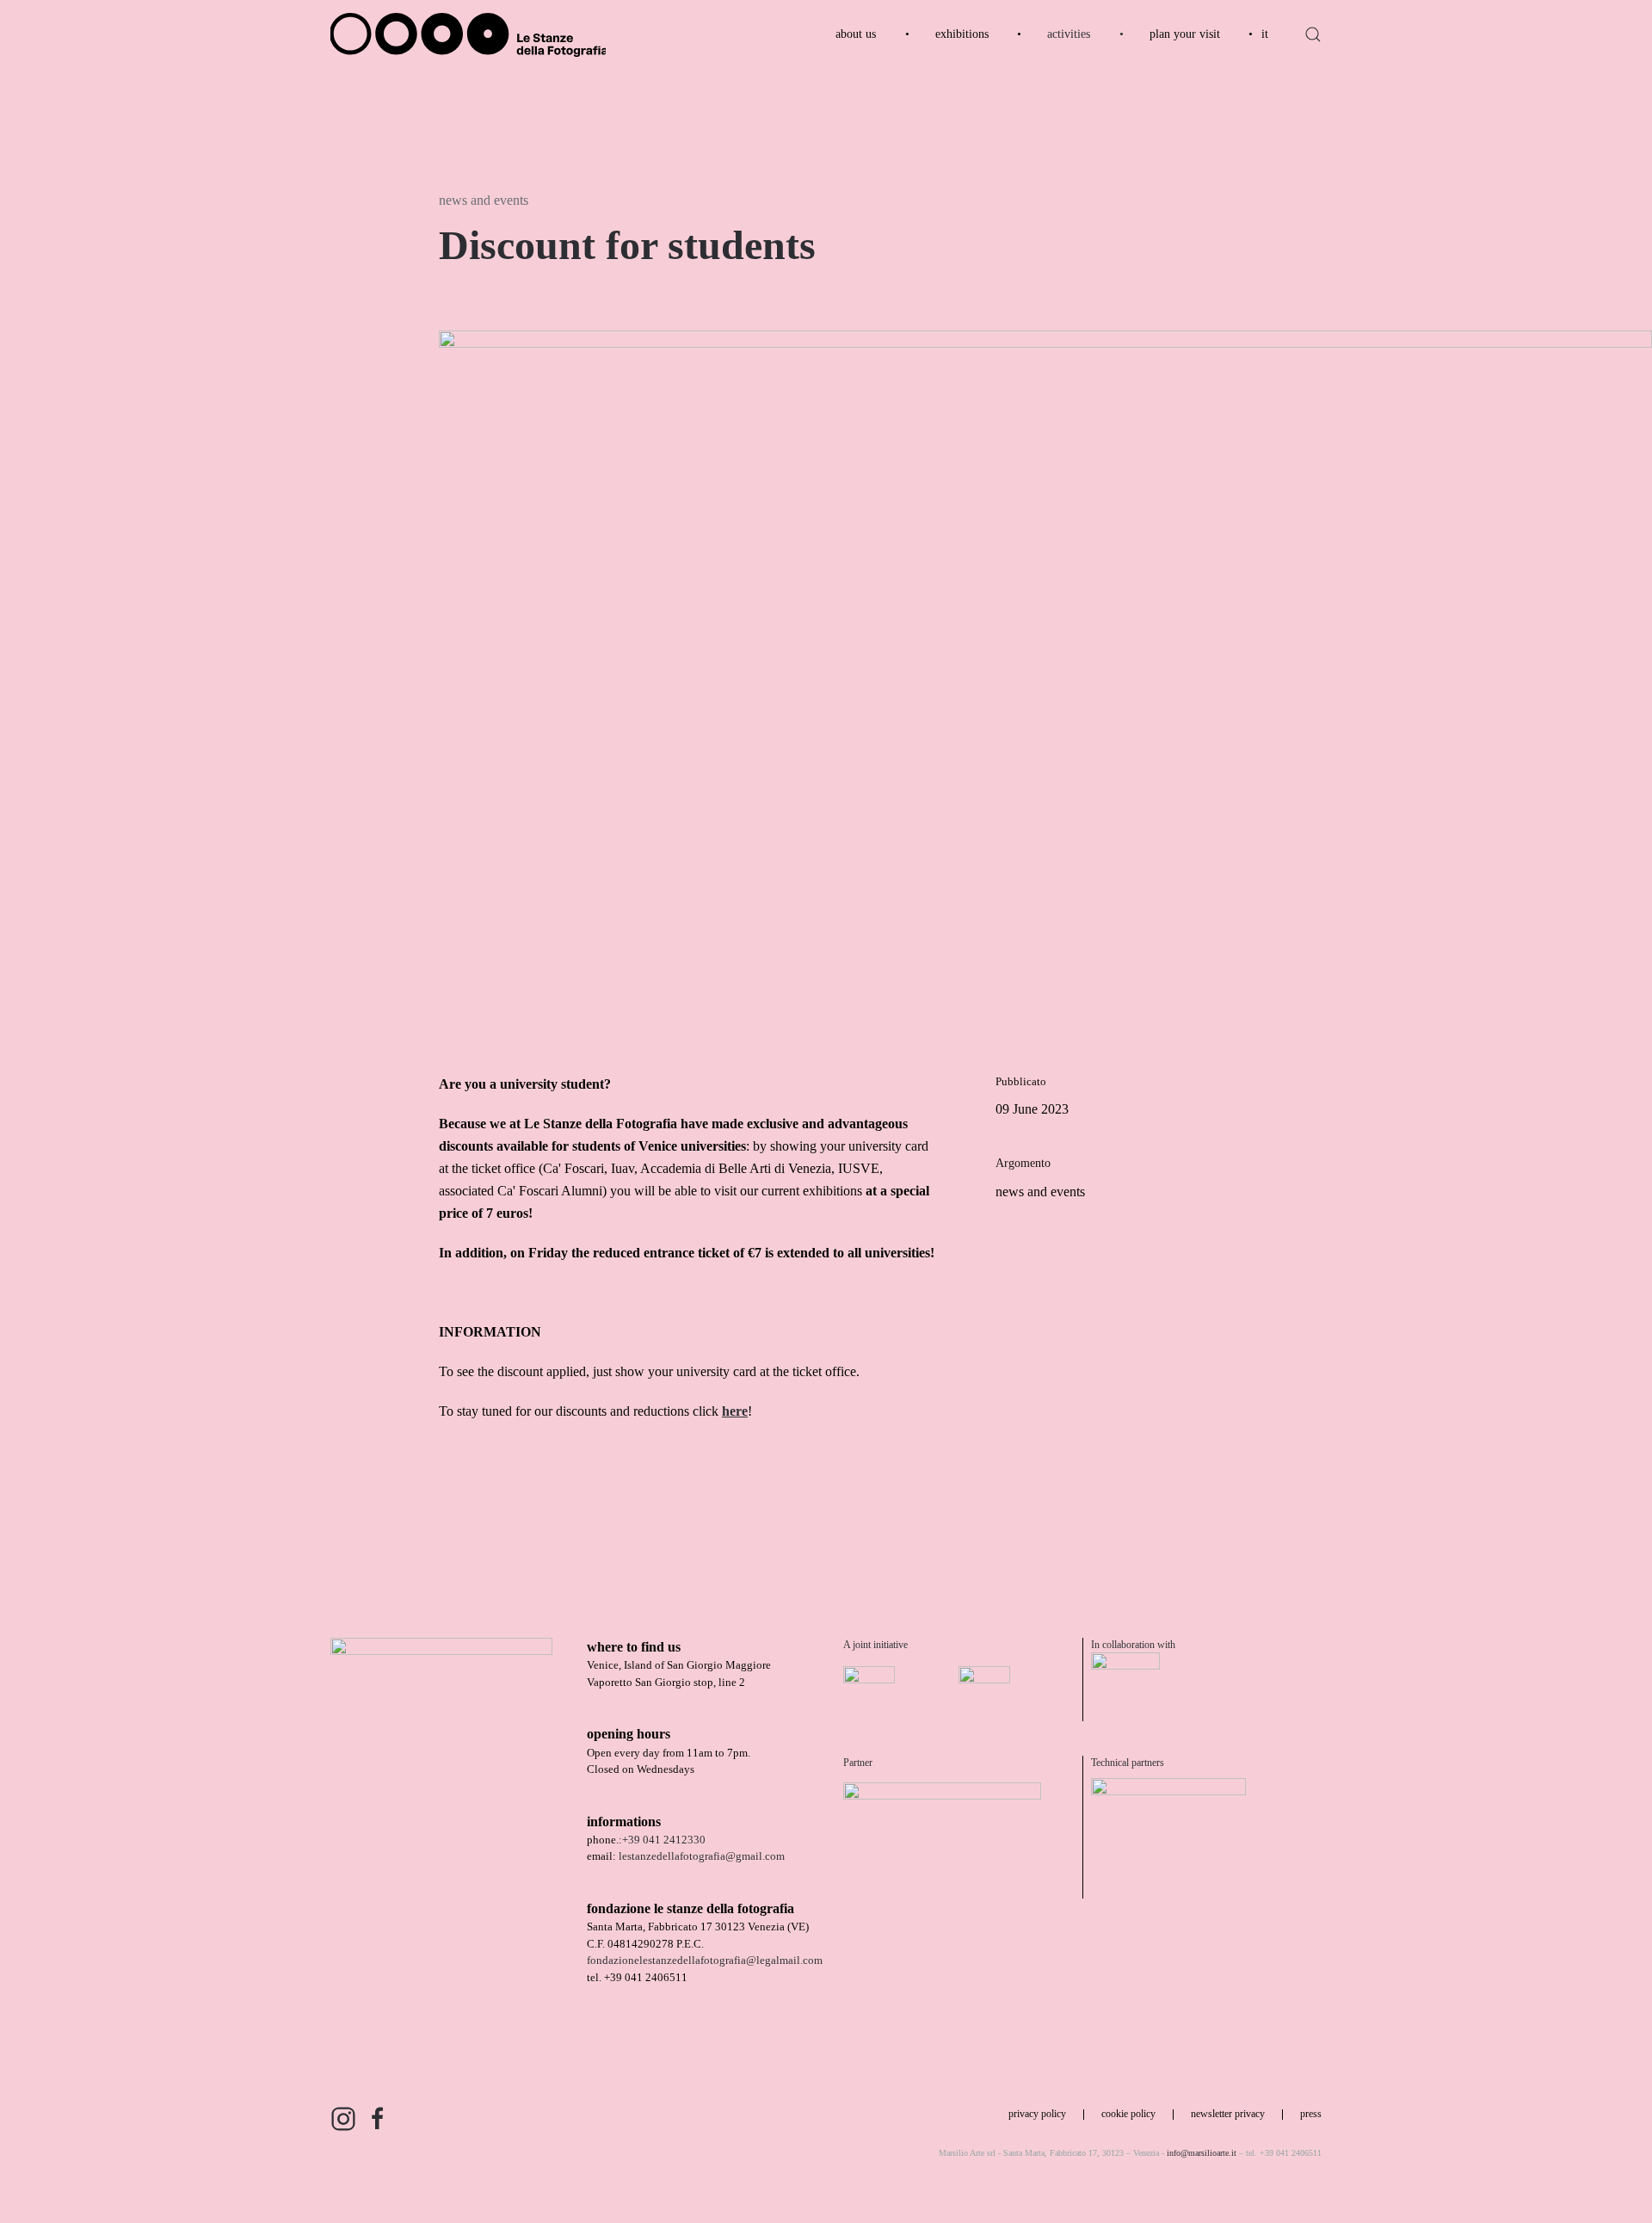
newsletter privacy (1228, 2114)
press (1311, 2114)
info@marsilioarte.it (1202, 2153)
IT (1265, 34)
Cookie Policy (1128, 2114)
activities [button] (1069, 34)
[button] (1313, 34)
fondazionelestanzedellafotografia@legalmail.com (705, 1960)
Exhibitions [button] (962, 34)
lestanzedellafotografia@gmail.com (702, 1856)
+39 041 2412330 (664, 1840)
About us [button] (856, 34)
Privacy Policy (1037, 2114)
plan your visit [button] (1185, 34)
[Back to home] (468, 34)
